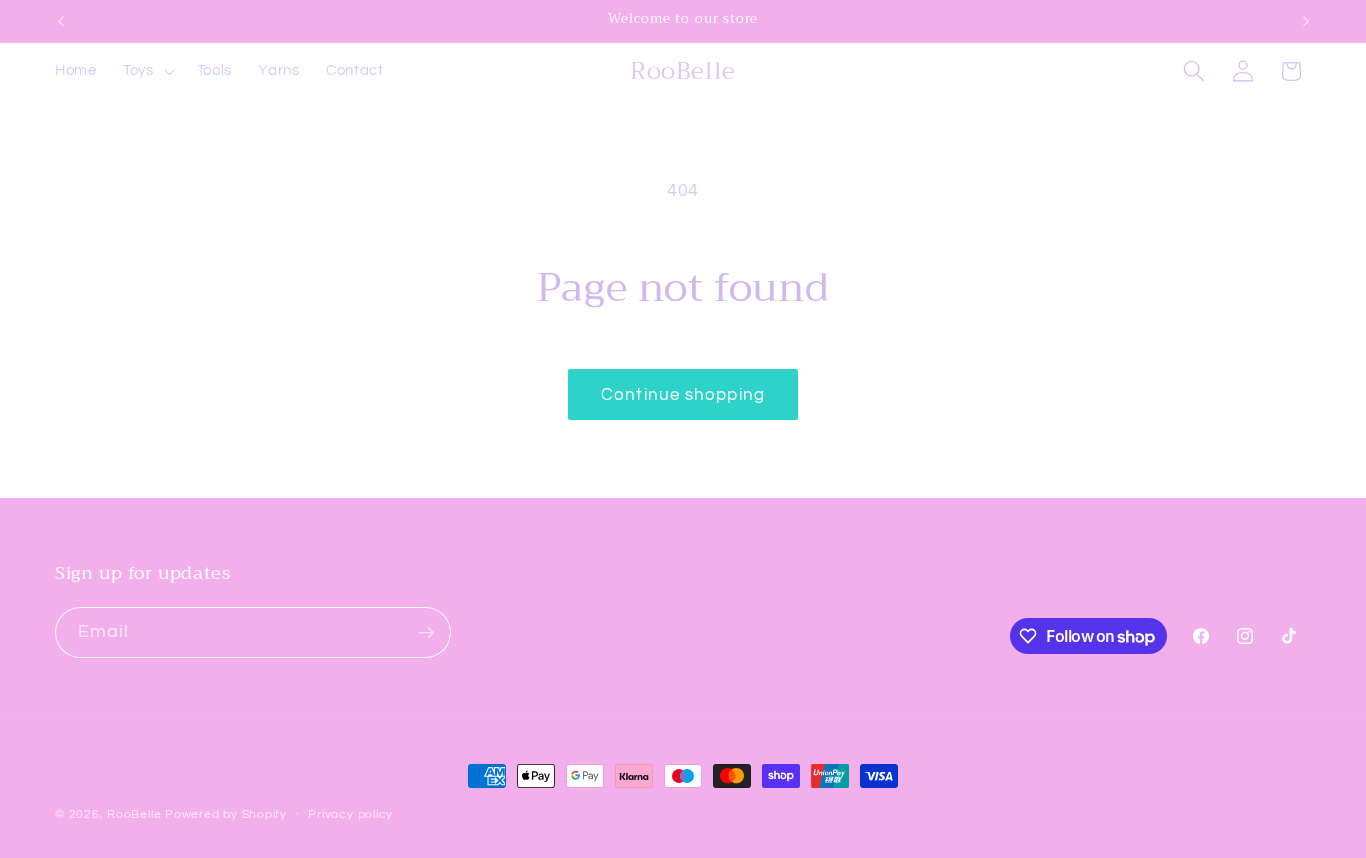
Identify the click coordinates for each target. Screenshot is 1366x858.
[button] (147, 71)
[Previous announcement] (61, 21)
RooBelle (134, 814)
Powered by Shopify (226, 814)
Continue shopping (683, 394)
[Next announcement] (1306, 21)
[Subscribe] (426, 633)
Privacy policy (350, 814)
